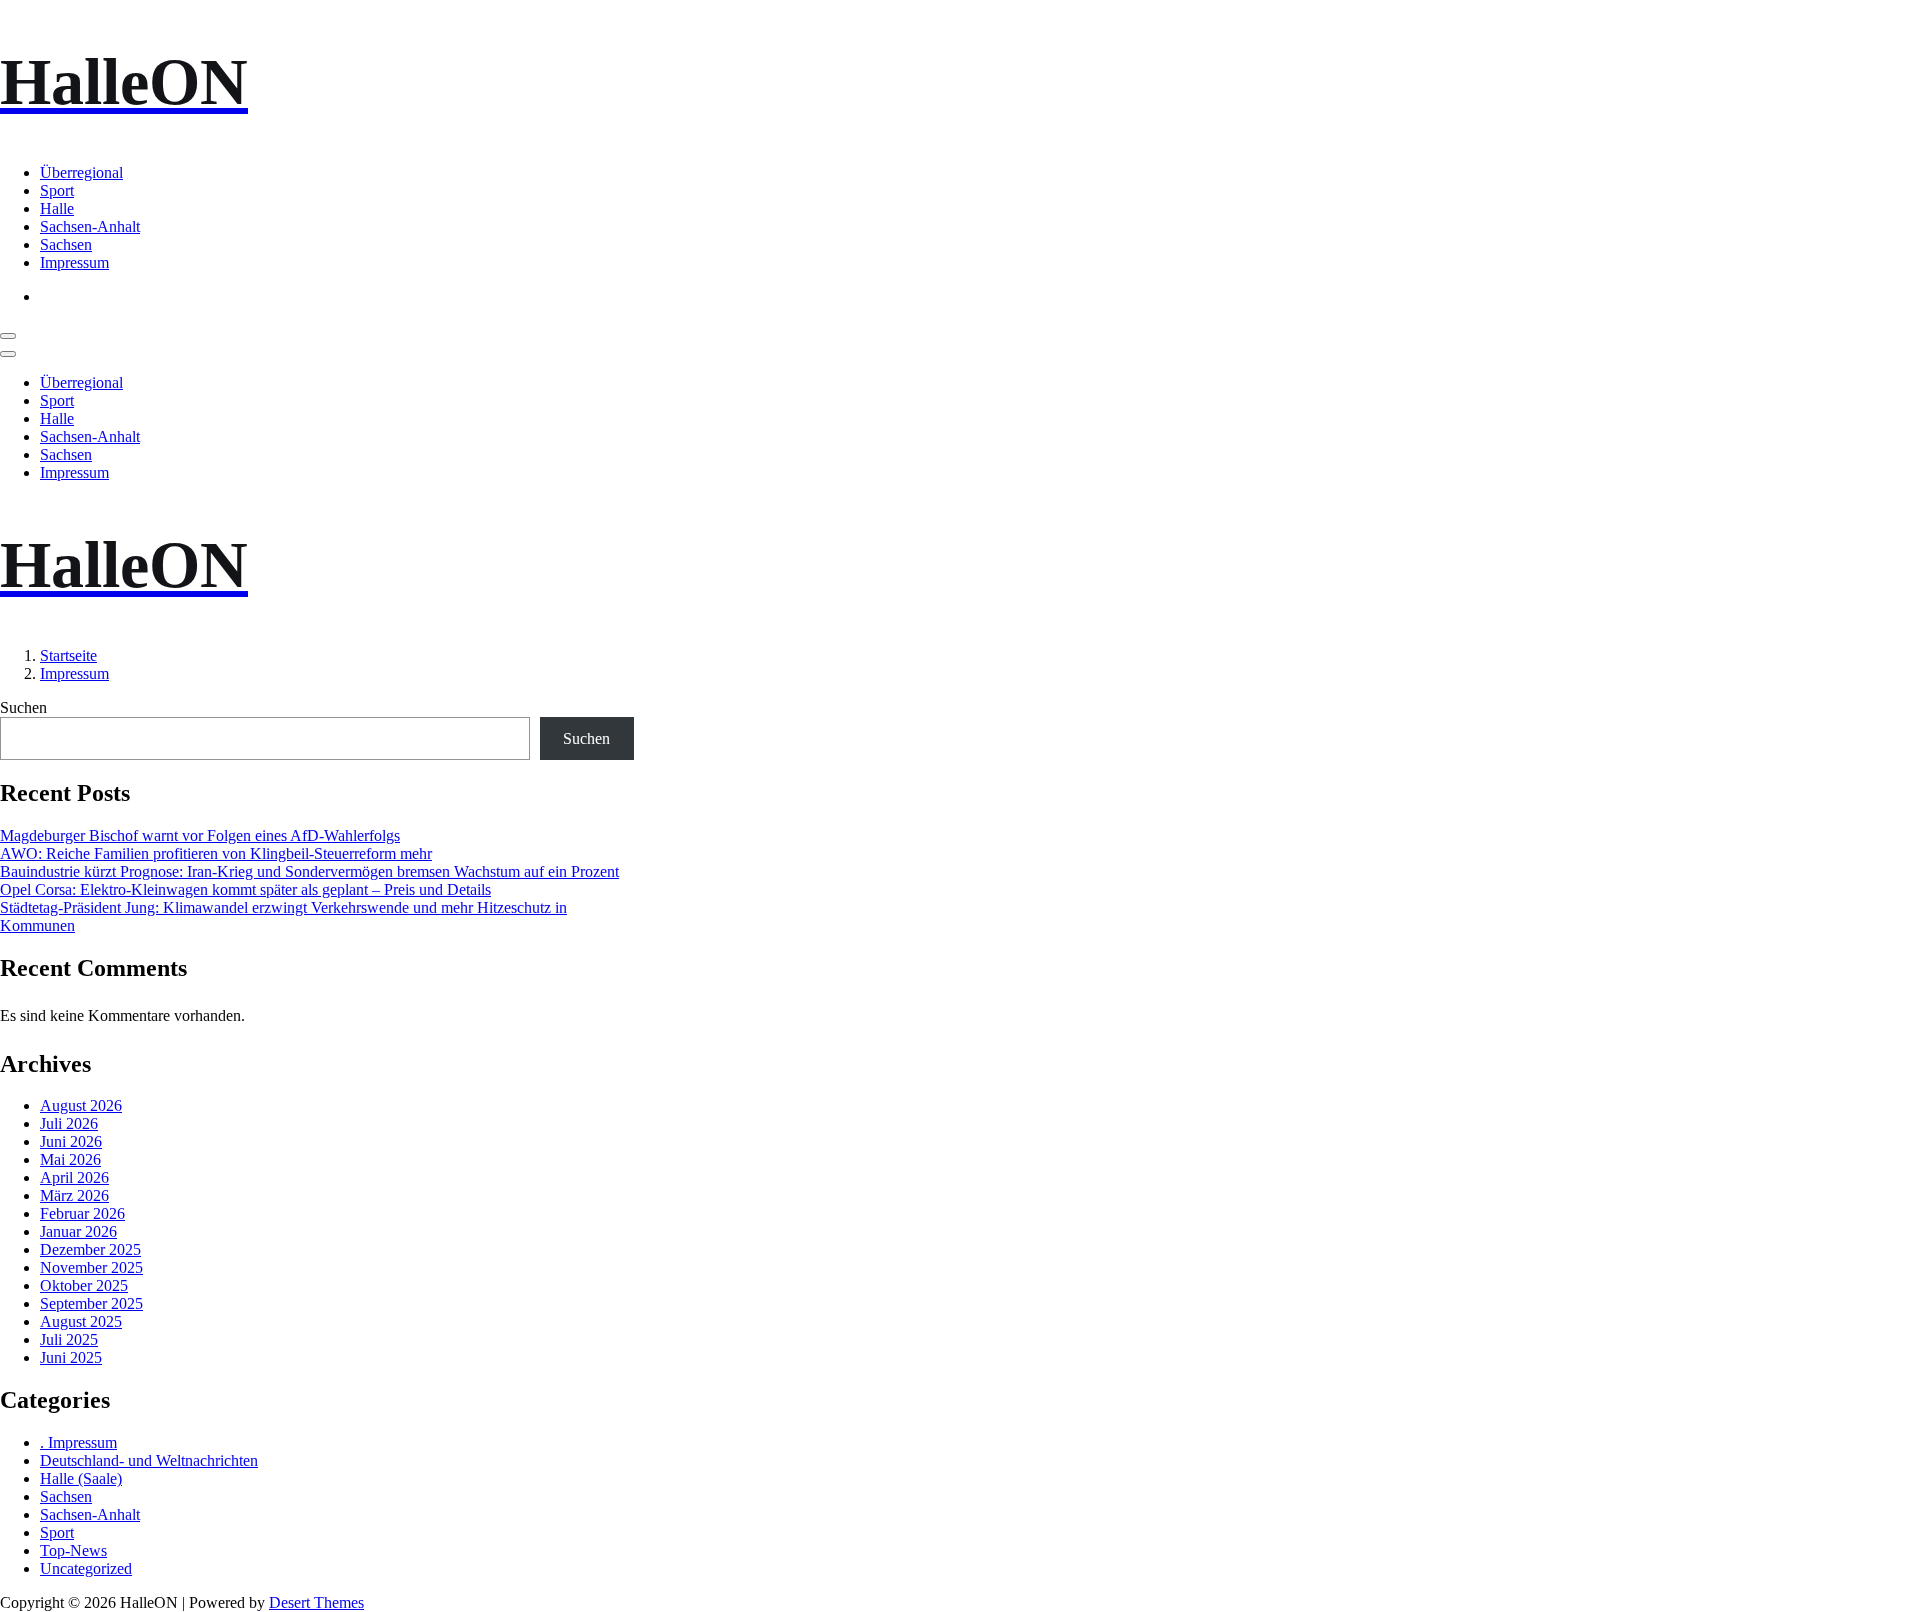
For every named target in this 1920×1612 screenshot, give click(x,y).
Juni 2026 (71, 1141)
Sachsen (66, 244)
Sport (57, 190)
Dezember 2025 (90, 1249)
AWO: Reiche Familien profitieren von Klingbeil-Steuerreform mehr (216, 853)
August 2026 (81, 1105)
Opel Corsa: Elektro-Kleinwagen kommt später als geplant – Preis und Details (245, 889)
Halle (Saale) (81, 1478)
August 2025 (81, 1321)
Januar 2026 (78, 1231)
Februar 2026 (82, 1213)
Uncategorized (86, 1568)
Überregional (81, 172)
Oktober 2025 (84, 1285)
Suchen (23, 707)
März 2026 (74, 1195)
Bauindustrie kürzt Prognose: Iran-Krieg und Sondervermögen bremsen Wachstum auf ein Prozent (309, 871)
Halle (57, 208)
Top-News (73, 1550)
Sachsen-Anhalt (90, 226)
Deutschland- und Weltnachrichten (149, 1460)
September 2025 (91, 1303)
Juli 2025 (69, 1339)
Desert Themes (316, 1602)
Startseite (68, 655)
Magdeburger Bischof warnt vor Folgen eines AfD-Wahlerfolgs (200, 835)
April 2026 (74, 1177)
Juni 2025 (71, 1357)
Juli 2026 (69, 1123)
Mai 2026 (70, 1159)
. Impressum (78, 1442)
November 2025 (91, 1267)
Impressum (74, 262)
